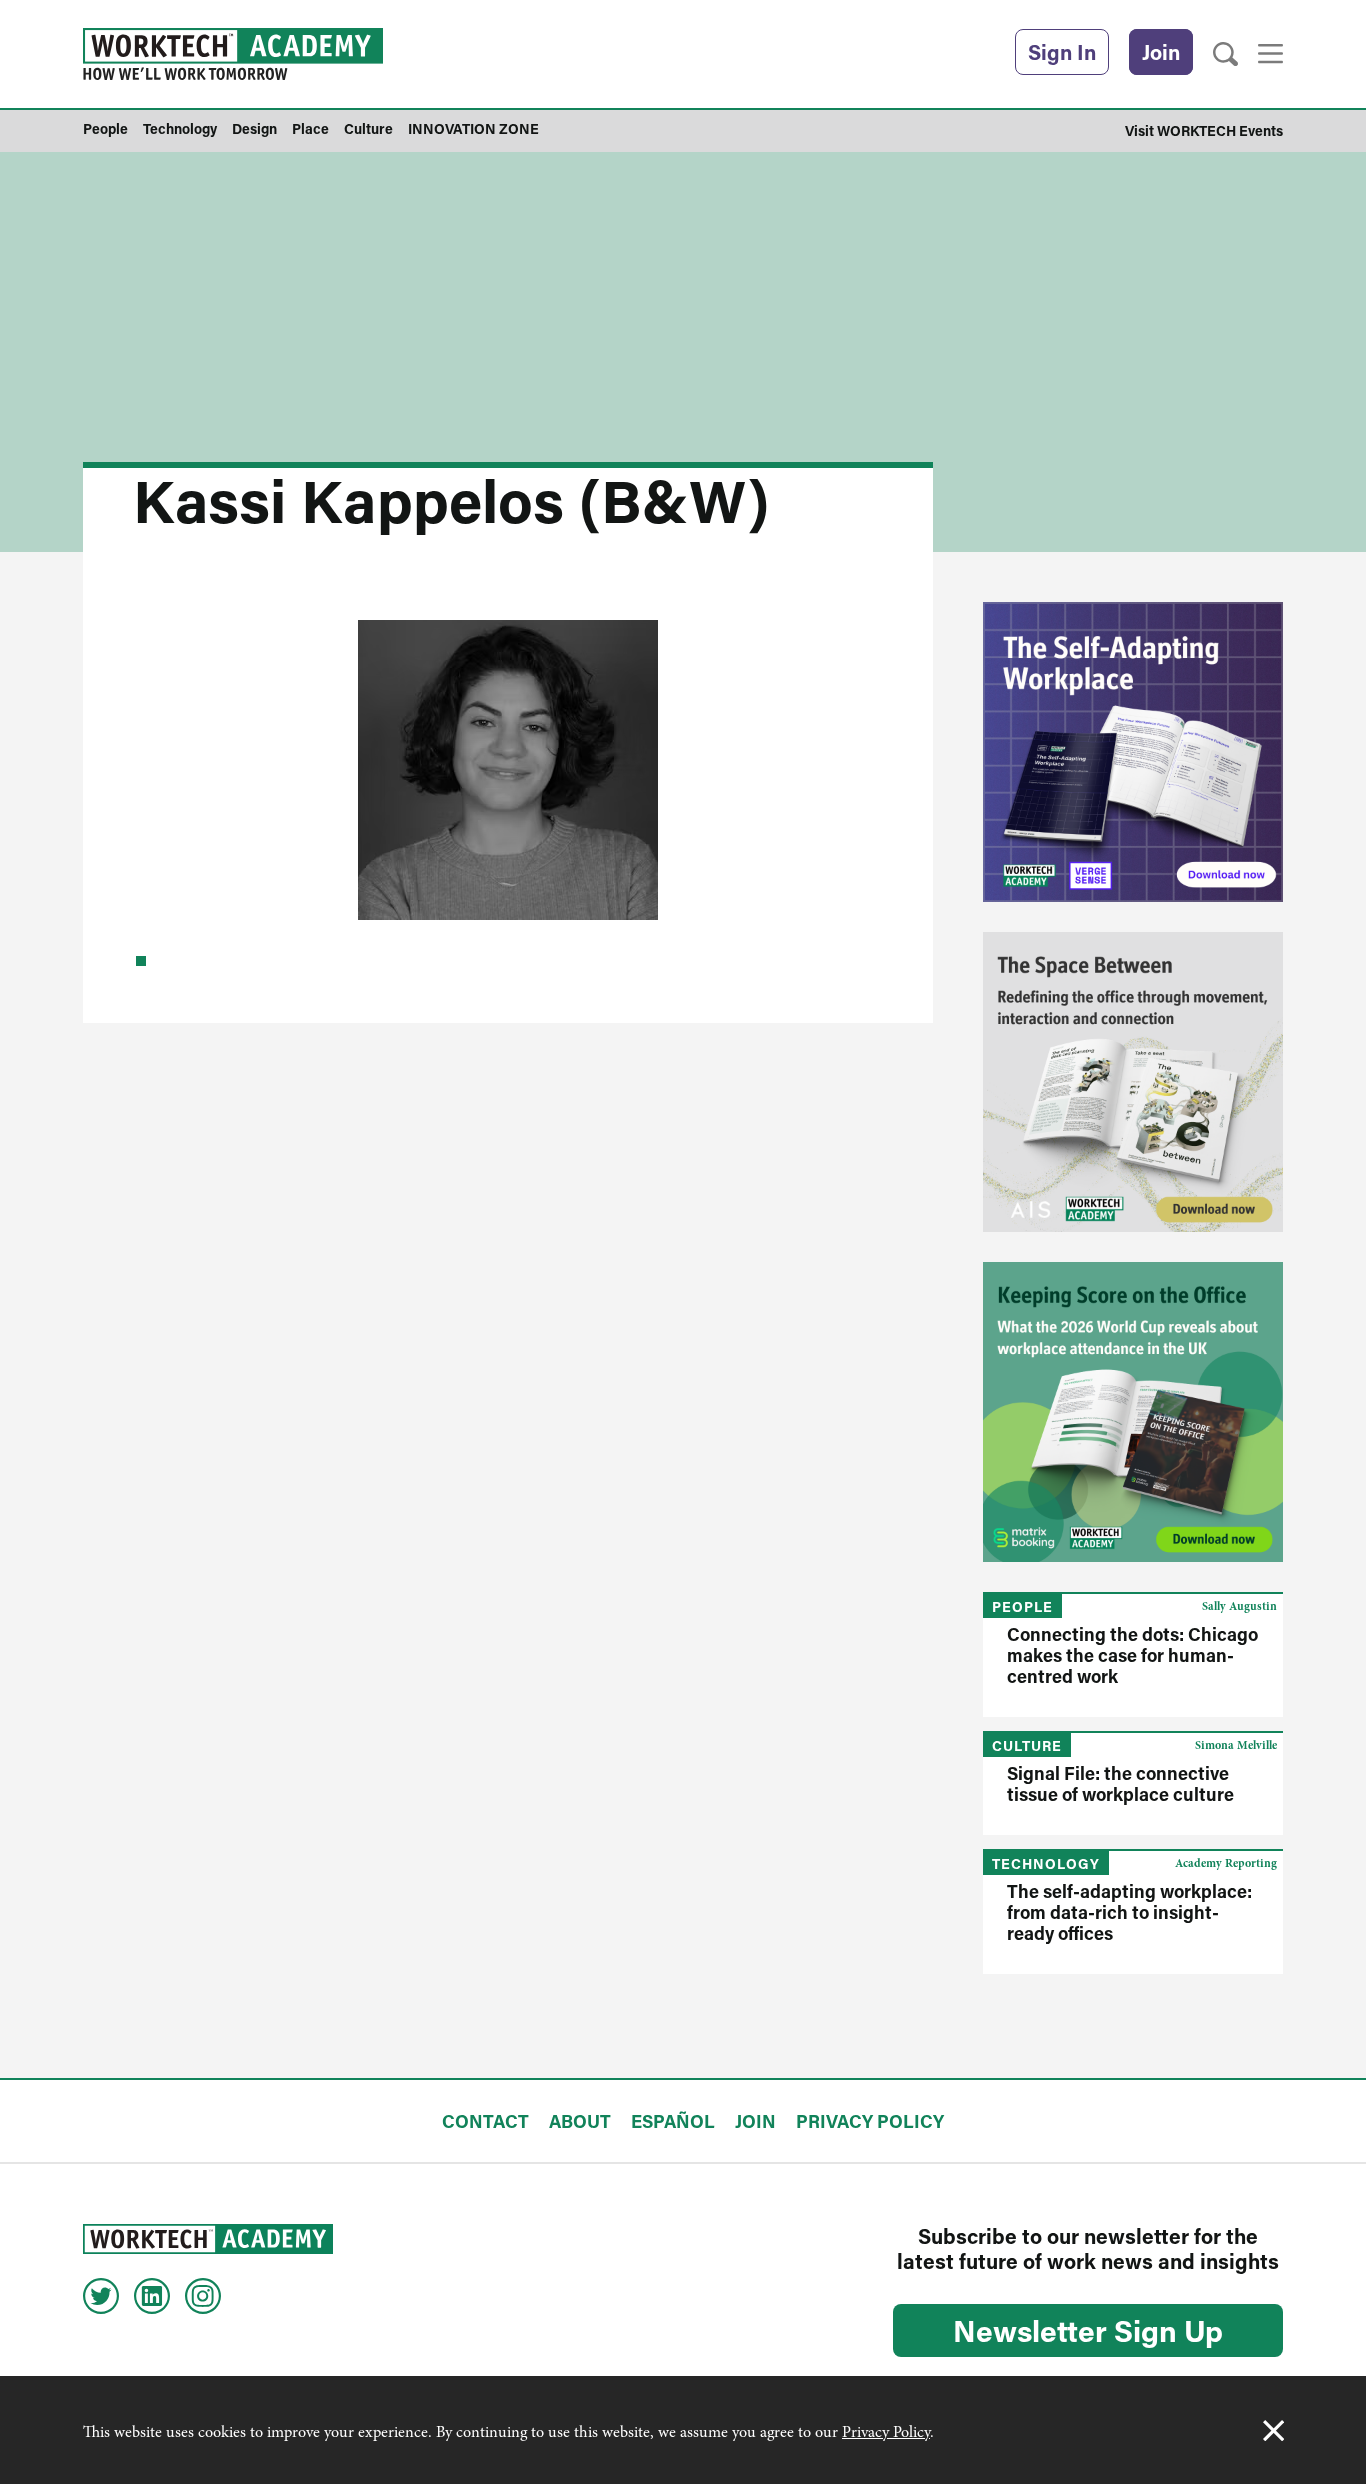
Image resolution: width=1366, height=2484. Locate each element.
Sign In (1062, 52)
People (1022, 1606)
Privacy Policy (886, 2432)
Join (1161, 52)
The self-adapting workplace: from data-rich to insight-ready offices (1129, 1912)
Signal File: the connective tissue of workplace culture (1120, 1783)
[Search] (1225, 54)
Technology (1046, 1863)
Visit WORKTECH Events (1204, 130)
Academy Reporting (1226, 1863)
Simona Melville (1236, 1745)
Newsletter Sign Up (1088, 2330)
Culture (1027, 1745)
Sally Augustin (1239, 1606)
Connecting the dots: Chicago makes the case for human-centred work (1132, 1655)
